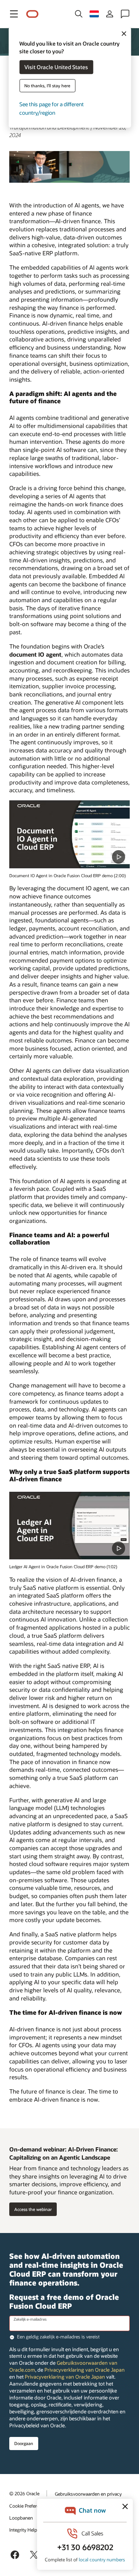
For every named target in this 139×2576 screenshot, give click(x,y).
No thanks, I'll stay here (47, 86)
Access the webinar (33, 2209)
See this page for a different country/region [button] (52, 108)
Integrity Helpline (27, 2530)
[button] (14, 14)
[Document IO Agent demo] (69, 834)
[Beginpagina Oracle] (32, 14)
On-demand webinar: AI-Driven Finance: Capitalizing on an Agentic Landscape (64, 2153)
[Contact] (125, 14)
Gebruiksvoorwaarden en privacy (88, 2494)
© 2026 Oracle (24, 2493)
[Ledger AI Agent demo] (69, 1526)
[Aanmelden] (110, 14)
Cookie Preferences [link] (29, 2506)
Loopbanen (21, 2518)
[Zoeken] (79, 14)
